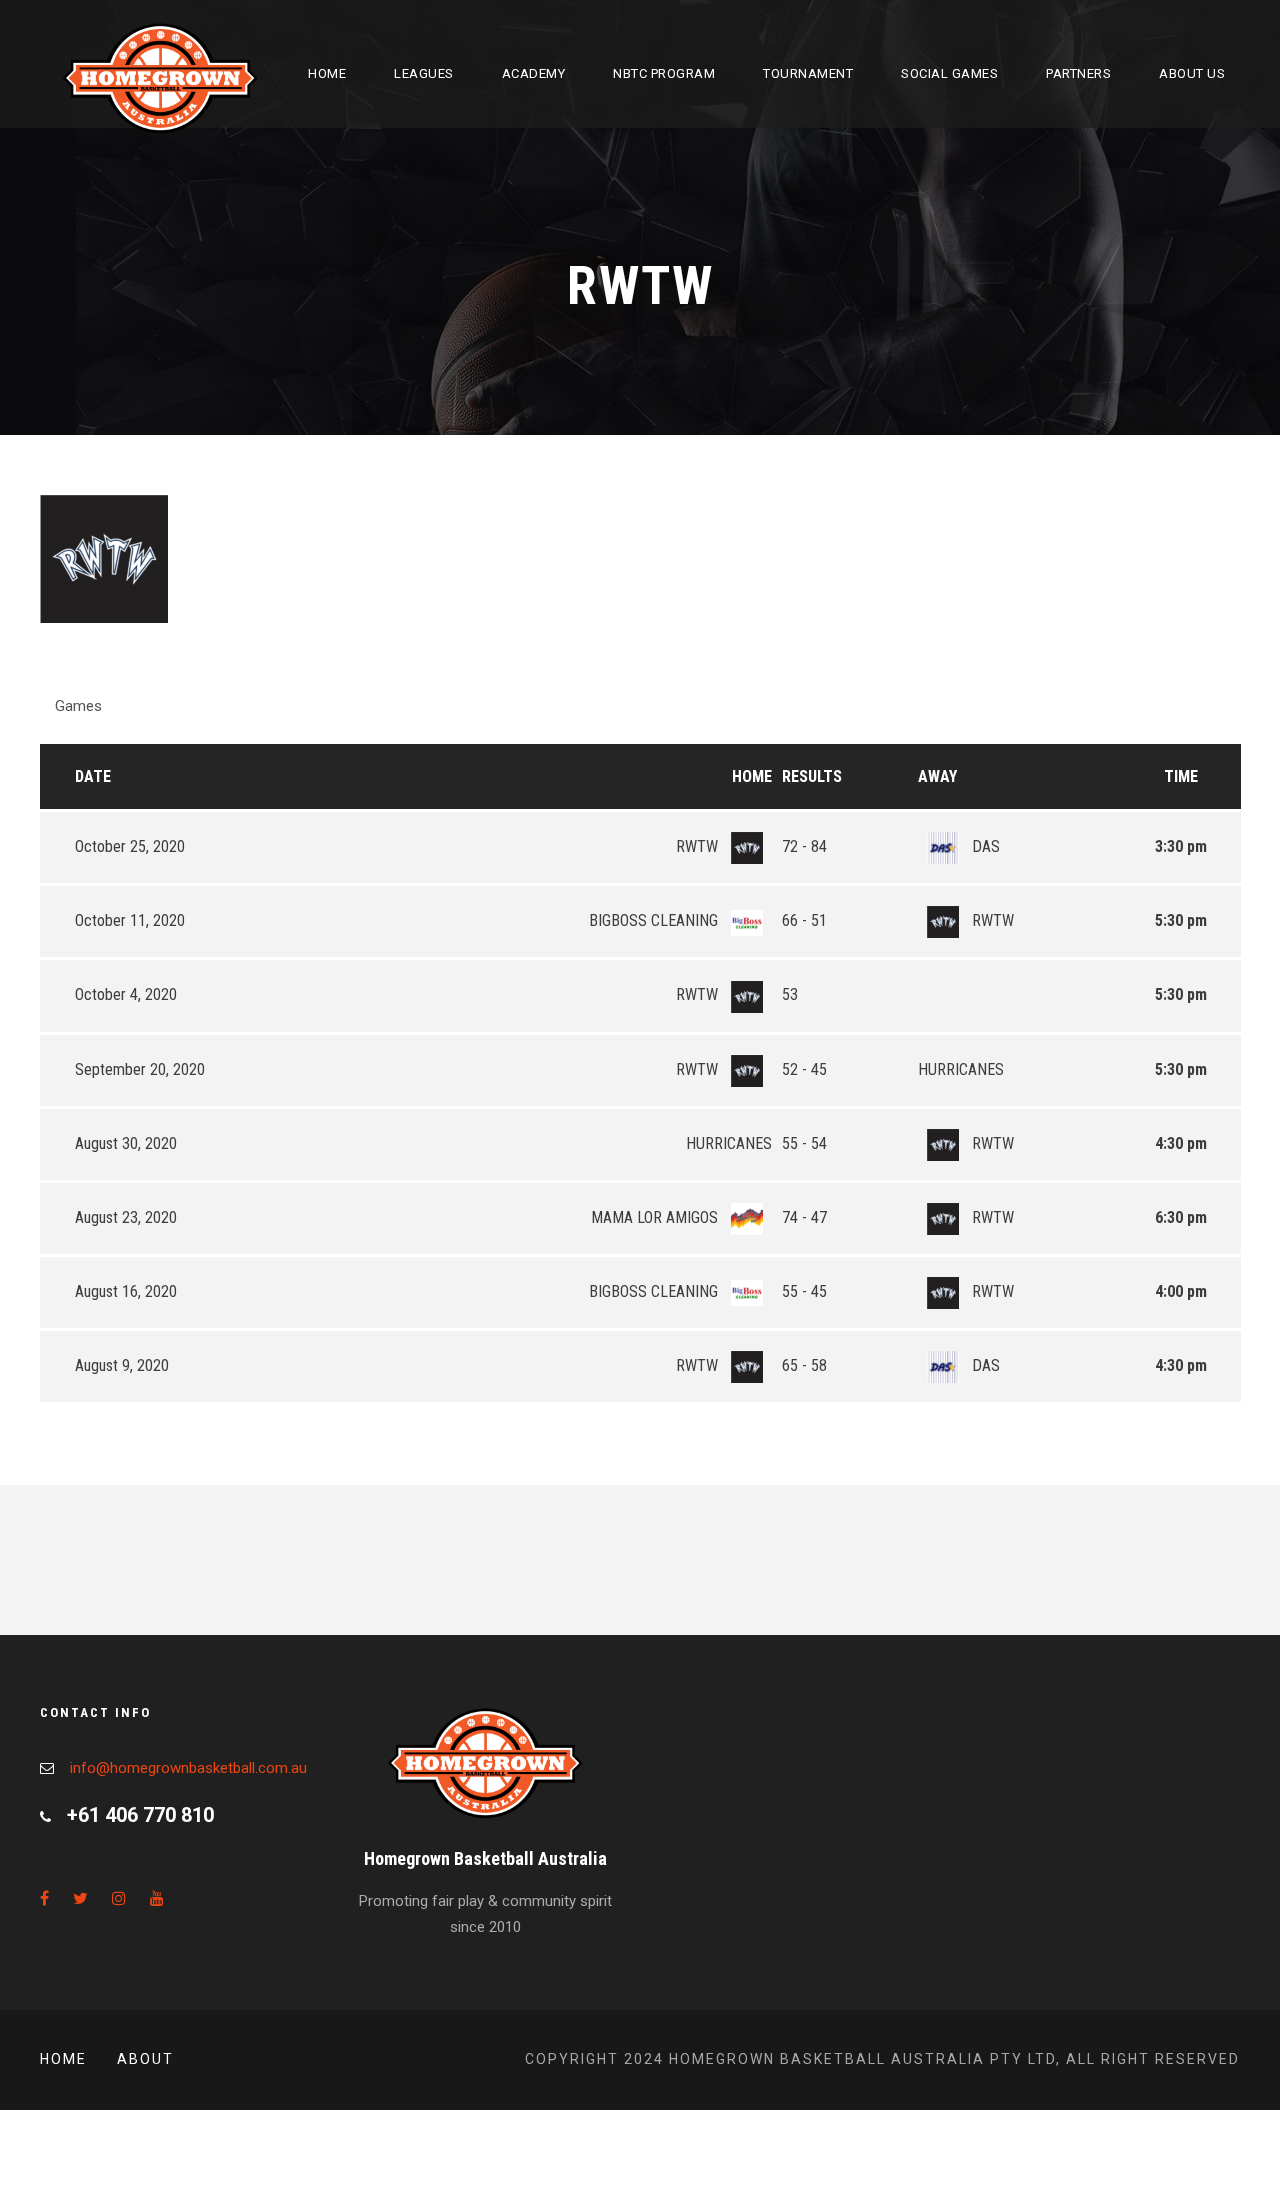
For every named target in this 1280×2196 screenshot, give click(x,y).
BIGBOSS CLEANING (655, 920)
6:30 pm (1181, 1217)
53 (790, 994)
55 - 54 (804, 1143)
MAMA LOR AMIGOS (656, 1217)
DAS (986, 846)
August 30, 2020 (126, 1143)
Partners (1078, 73)
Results (812, 776)
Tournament (808, 73)
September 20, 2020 (140, 1069)
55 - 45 (804, 1291)
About (145, 2059)
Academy (534, 73)
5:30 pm (1181, 920)
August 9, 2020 (122, 1365)
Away (937, 776)
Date (93, 776)
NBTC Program (664, 73)
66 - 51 (804, 920)
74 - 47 (804, 1217)
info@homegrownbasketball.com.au (188, 1768)
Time (1181, 776)
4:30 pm (1181, 1143)
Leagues (424, 73)
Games (78, 706)
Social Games (949, 73)
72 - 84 (804, 846)
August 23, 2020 (126, 1217)
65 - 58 (804, 1365)
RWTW (699, 846)
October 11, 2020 (130, 920)
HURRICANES (961, 1069)
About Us (1192, 73)
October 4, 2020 (126, 994)
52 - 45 (804, 1069)
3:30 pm (1181, 846)
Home (327, 73)
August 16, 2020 (126, 1291)
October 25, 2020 (130, 846)
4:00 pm (1181, 1291)
